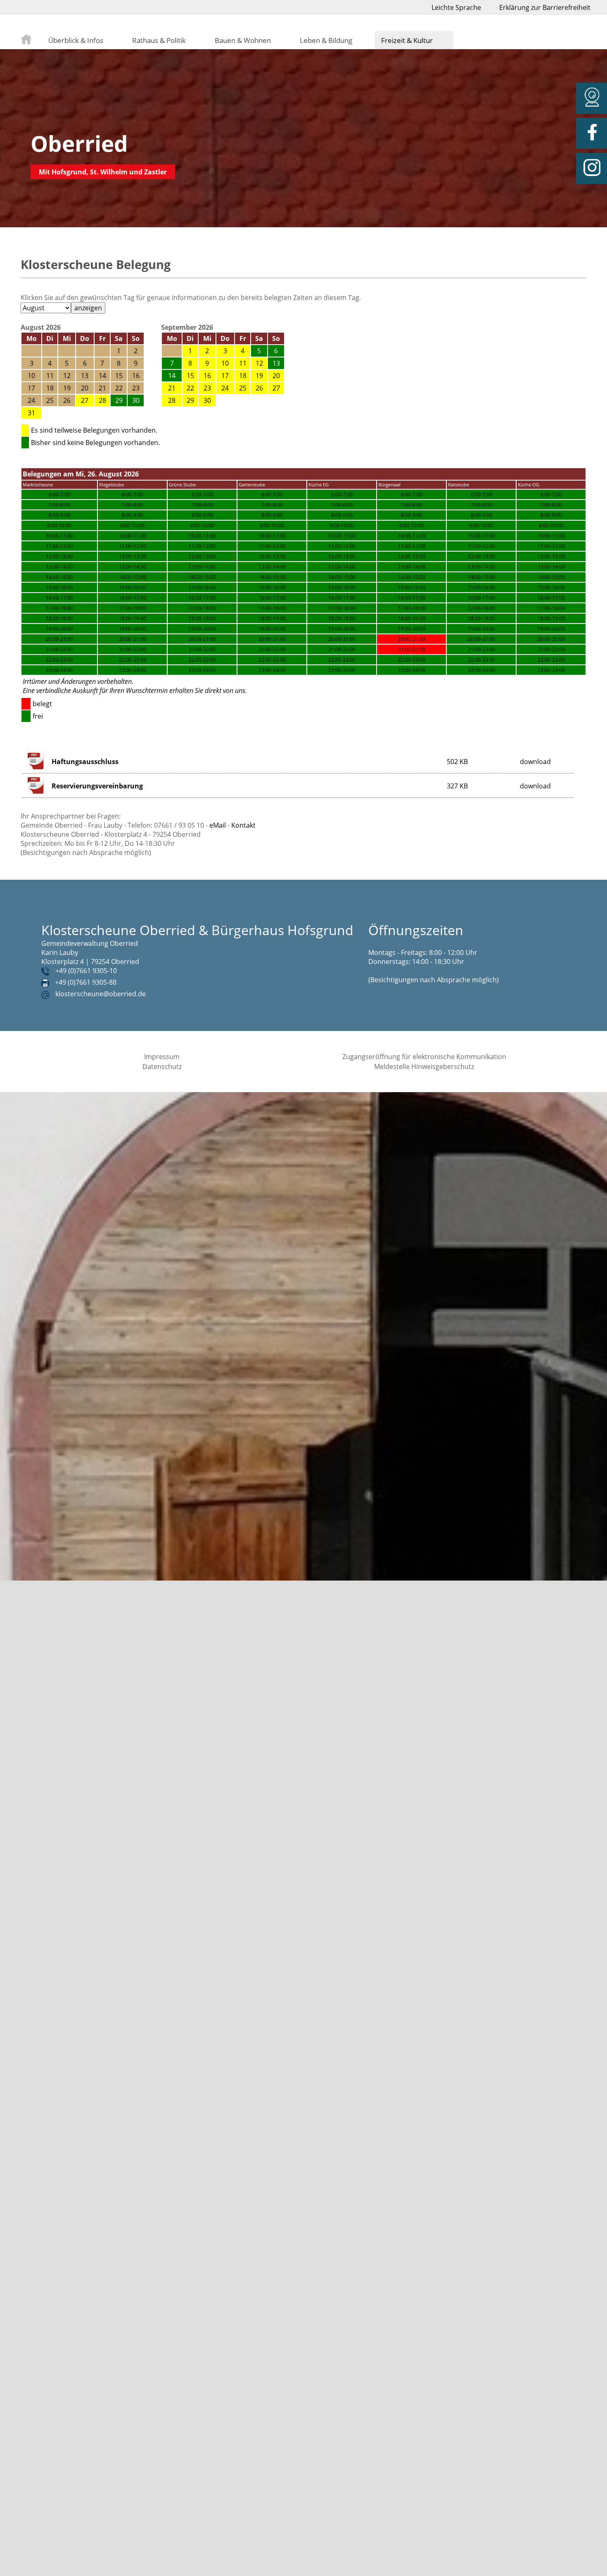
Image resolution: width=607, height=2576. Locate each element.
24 (225, 388)
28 (102, 400)
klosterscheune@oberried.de (101, 994)
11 (243, 363)
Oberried (79, 143)
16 (207, 376)
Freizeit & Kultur (407, 40)
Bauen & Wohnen (243, 40)
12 (259, 363)
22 (190, 388)
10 (225, 363)
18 (243, 376)
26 (259, 388)
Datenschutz (162, 1067)
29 (190, 400)
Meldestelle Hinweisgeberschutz (424, 1067)
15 (190, 376)
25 (243, 388)
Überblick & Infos (76, 40)
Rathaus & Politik (159, 40)
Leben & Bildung (326, 40)
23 (207, 388)
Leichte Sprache (456, 7)
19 (259, 376)
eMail (218, 825)
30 (207, 400)
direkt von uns (225, 690)
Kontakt (243, 825)
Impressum (162, 1057)
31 (31, 413)
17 (225, 376)
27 (85, 400)
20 (276, 376)
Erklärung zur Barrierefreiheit (545, 7)
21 (172, 388)
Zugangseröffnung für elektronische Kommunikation (424, 1057)
